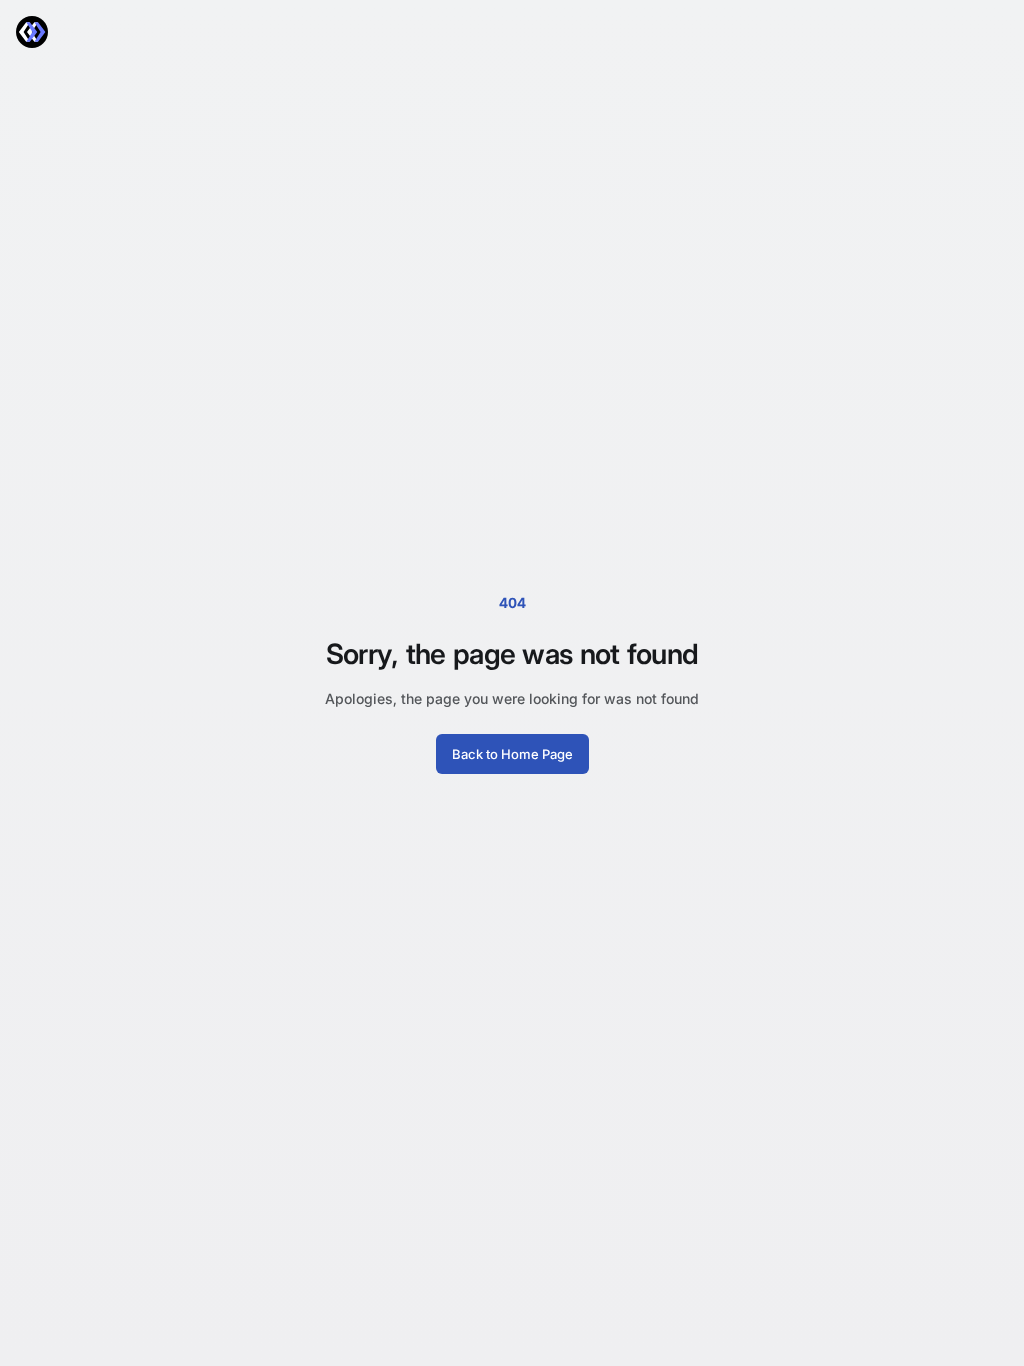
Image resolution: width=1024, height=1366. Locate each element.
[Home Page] (32, 32)
